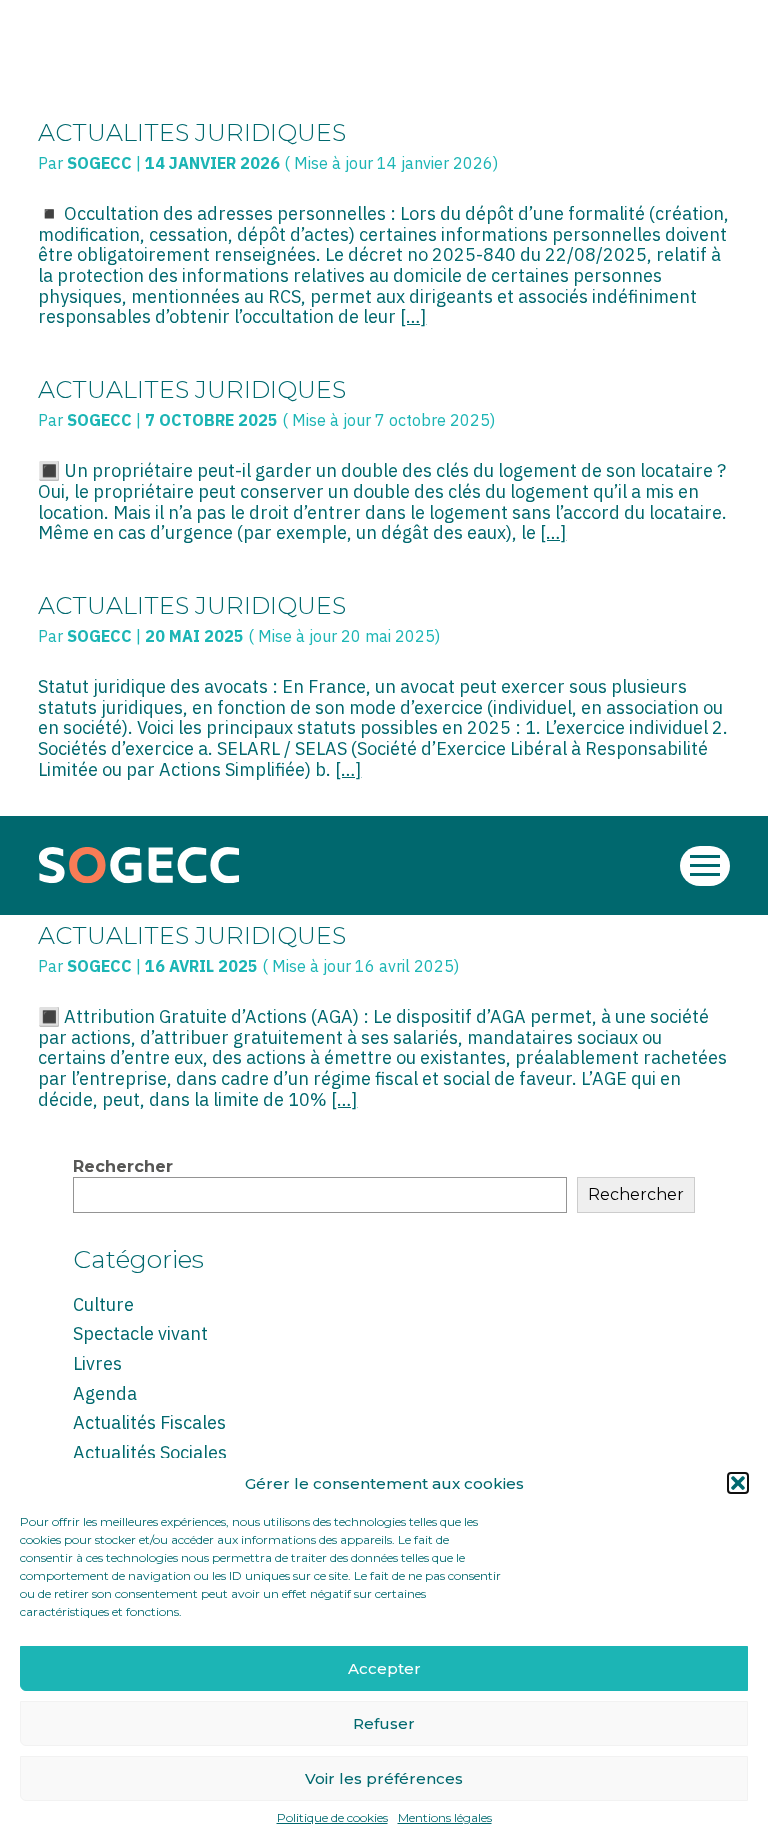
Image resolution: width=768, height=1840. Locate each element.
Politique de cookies (332, 1818)
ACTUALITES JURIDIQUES (192, 132)
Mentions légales (445, 1818)
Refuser (384, 1723)
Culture (103, 1304)
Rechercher (123, 1166)
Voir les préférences (384, 1778)
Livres (97, 1363)
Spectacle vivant (140, 1333)
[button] (738, 1483)
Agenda (105, 1393)
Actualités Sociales (150, 1452)
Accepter (384, 1668)
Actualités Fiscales (149, 1422)
